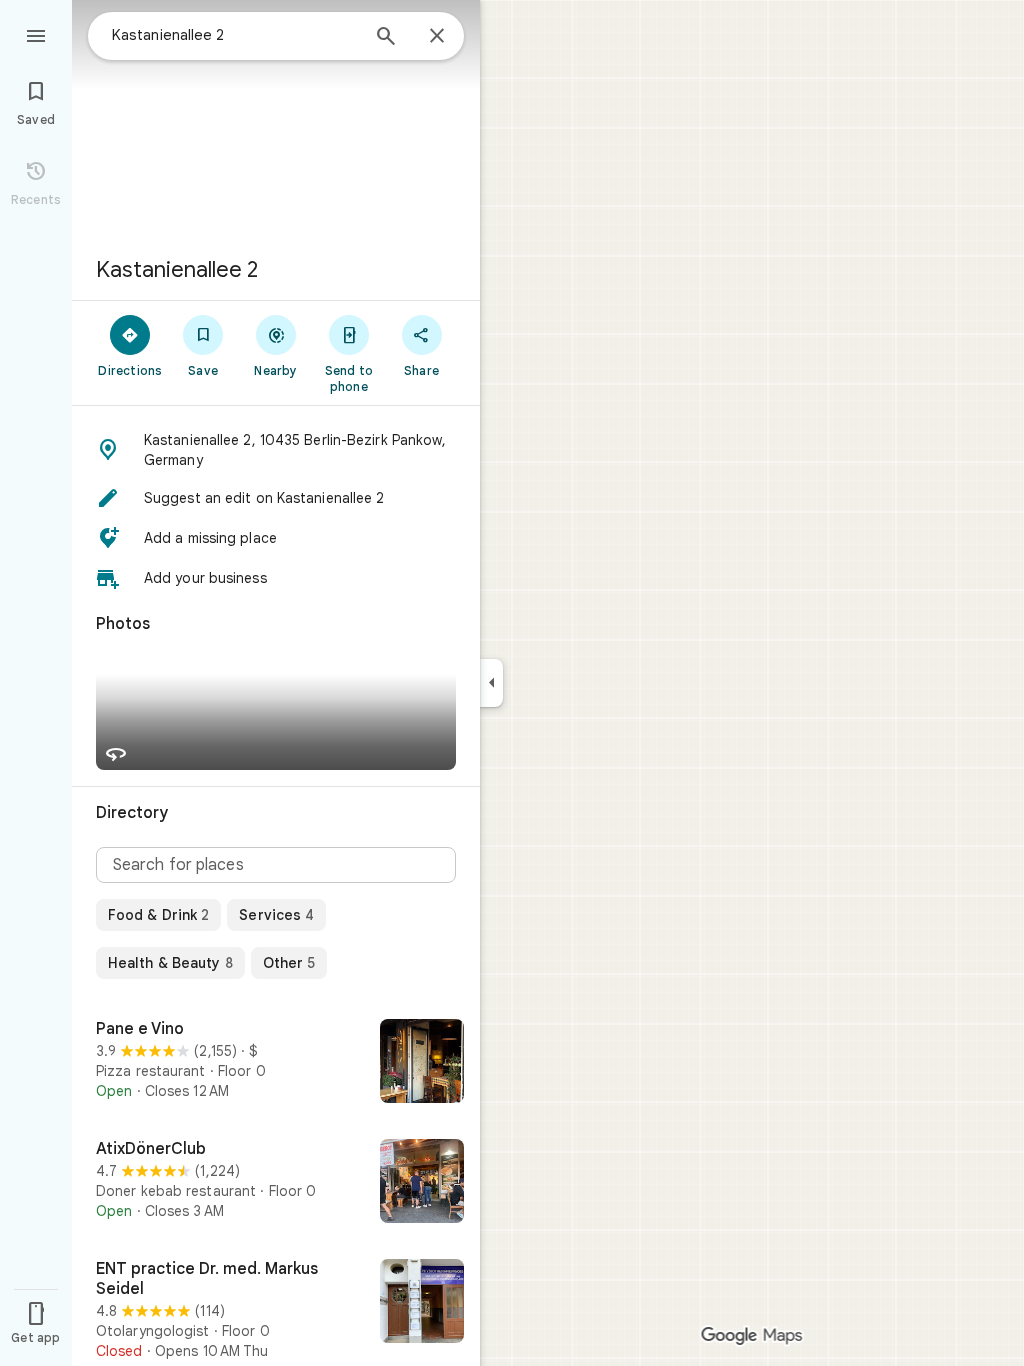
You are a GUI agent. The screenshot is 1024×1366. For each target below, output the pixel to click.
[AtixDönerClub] (276, 1183)
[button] (276, 450)
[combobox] (235, 35)
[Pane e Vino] (276, 1063)
